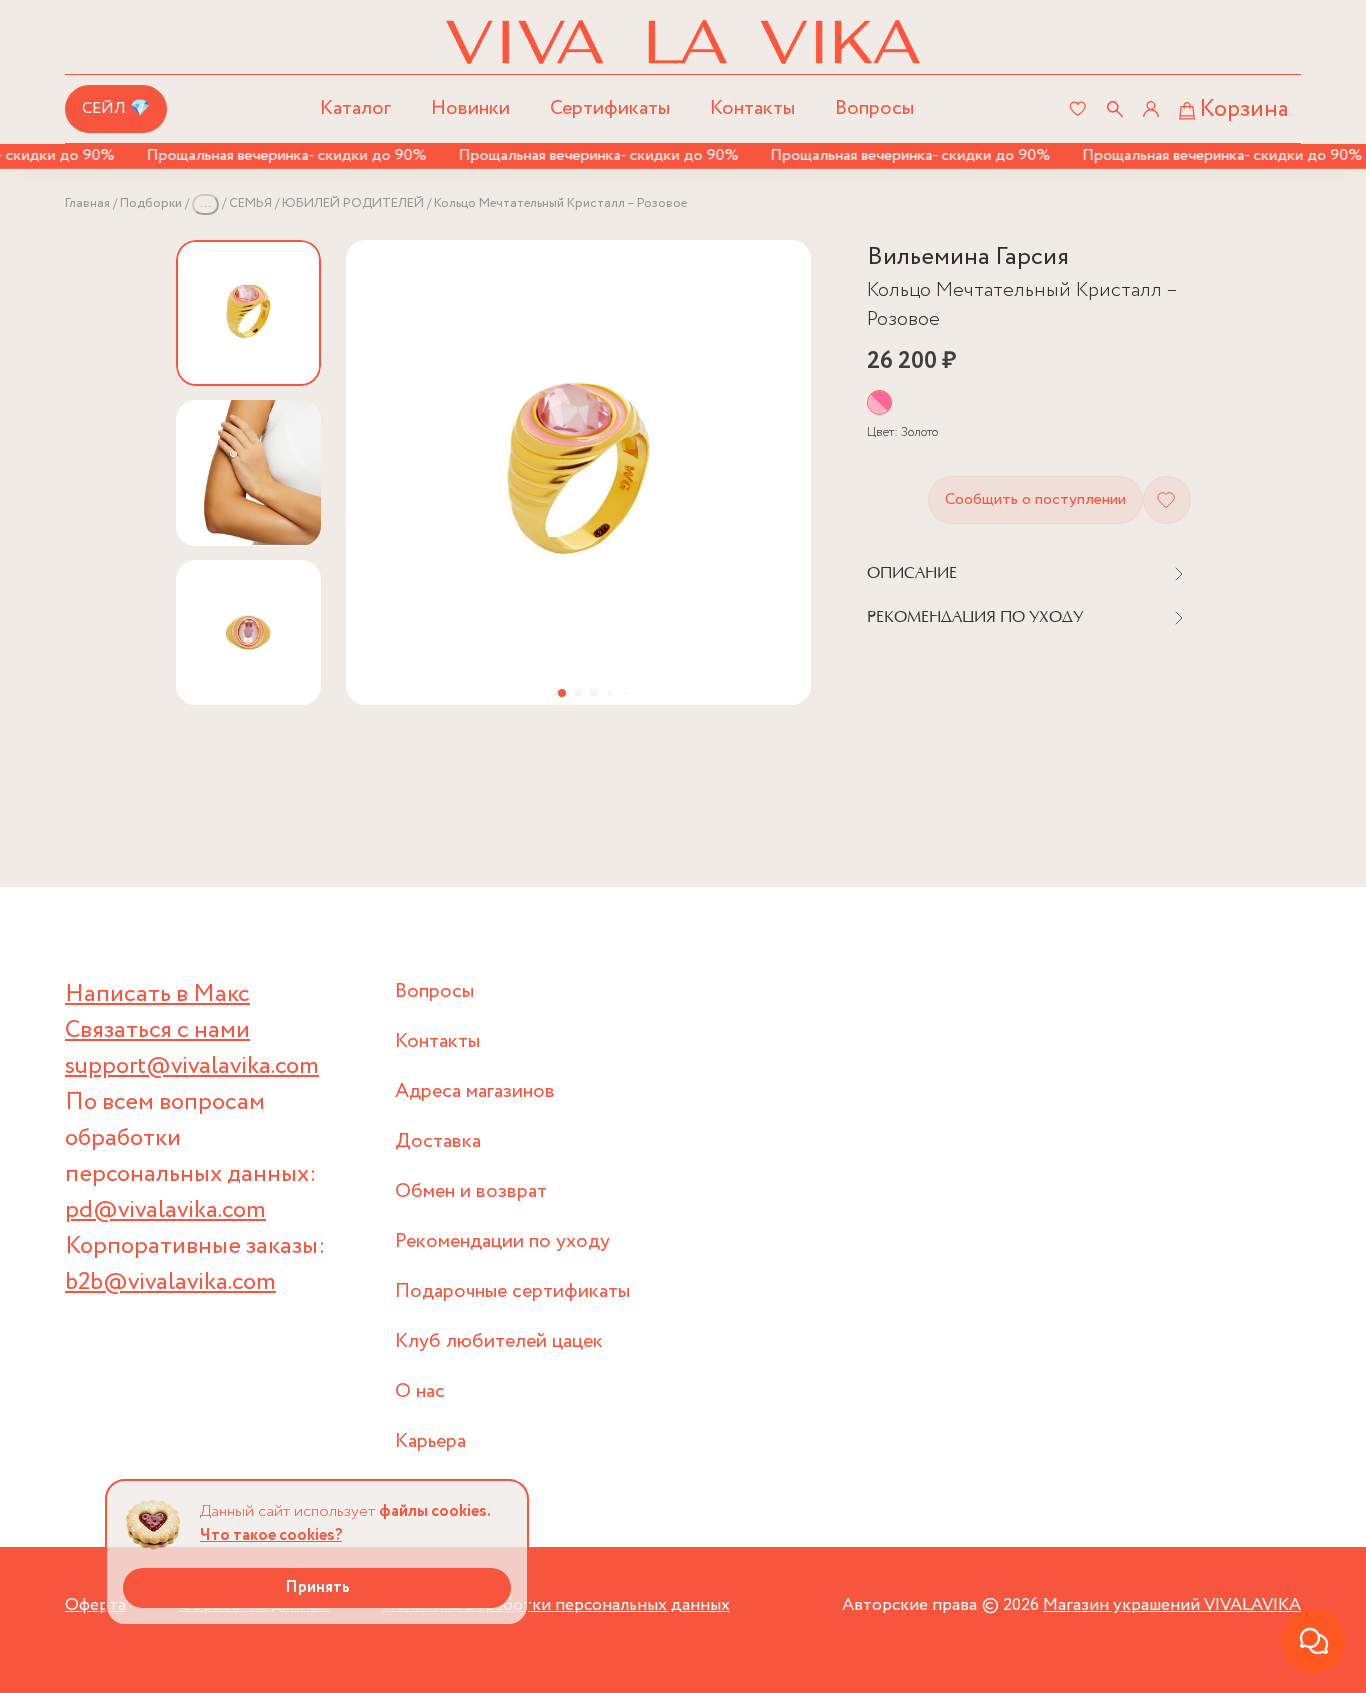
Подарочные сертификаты (512, 1291)
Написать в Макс (157, 994)
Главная (87, 203)
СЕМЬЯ (250, 203)
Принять (317, 1587)
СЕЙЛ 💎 (116, 108)
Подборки (151, 203)
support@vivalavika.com (192, 1066)
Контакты (752, 108)
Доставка (438, 1141)
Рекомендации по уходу (502, 1241)
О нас (420, 1391)
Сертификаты (610, 108)
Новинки (470, 108)
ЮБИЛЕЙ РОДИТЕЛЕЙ (353, 203)
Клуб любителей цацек (499, 1341)
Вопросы (874, 108)
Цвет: (902, 432)
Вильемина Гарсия (968, 257)
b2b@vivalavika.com (170, 1282)
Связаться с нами (157, 1030)
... (205, 203)
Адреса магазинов (475, 1091)
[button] (562, 693)
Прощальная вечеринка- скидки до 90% (271, 155)
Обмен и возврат (471, 1191)
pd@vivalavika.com (165, 1210)
